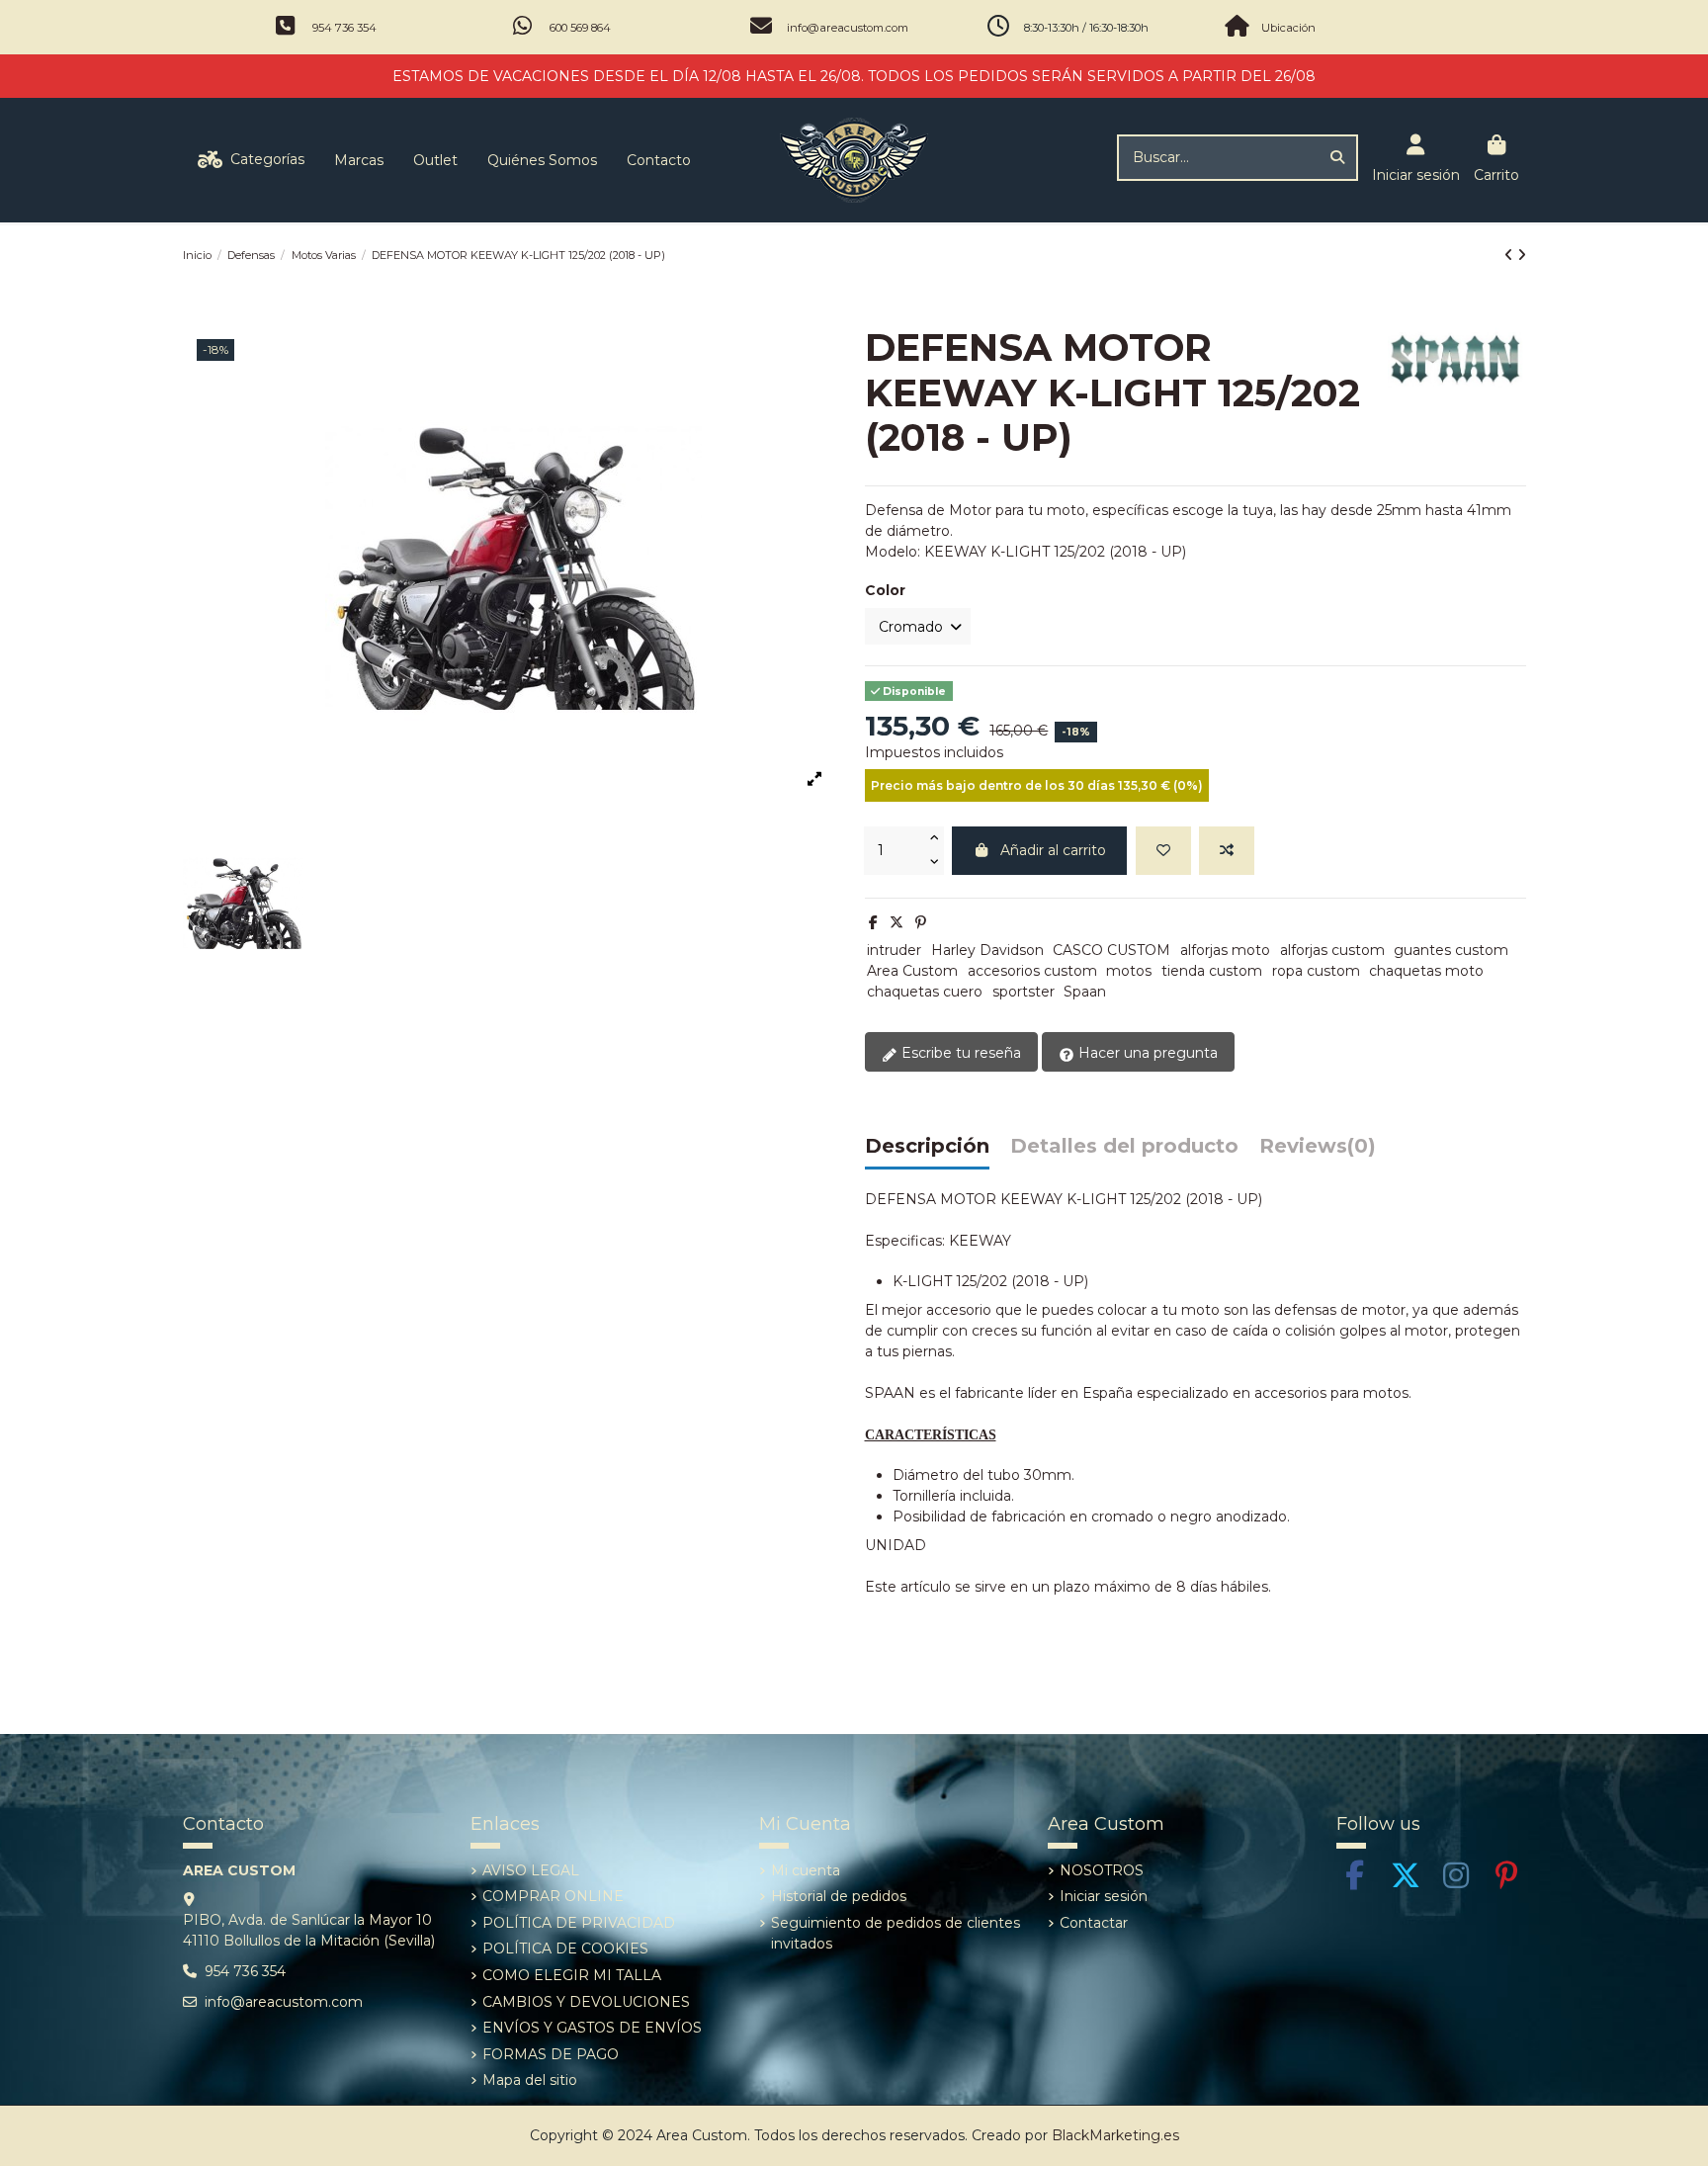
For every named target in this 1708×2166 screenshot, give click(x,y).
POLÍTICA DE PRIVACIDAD (579, 1923)
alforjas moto (1225, 950)
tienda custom (1212, 971)
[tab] (1318, 1151)
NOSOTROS (1102, 1870)
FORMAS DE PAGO (551, 2054)
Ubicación (1288, 28)
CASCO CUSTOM (1111, 950)
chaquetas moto (1426, 971)
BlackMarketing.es (1115, 2135)
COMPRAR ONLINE (553, 1896)
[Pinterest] (921, 922)
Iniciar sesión (1104, 1896)
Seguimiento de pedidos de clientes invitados (896, 1933)
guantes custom (1451, 950)
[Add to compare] (1227, 851)
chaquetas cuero (925, 992)
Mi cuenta (806, 1870)
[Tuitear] (897, 922)
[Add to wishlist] (1163, 851)
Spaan (1085, 992)
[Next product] (1522, 255)
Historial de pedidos (839, 1896)
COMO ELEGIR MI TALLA (572, 1975)
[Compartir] (873, 922)
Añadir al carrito (1053, 850)
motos (1129, 971)
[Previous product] (1511, 255)
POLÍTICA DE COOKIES (565, 1949)
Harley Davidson (987, 950)
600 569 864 (580, 28)
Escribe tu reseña (959, 1053)
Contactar (1094, 1923)
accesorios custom (1032, 971)
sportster (1024, 992)
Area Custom (912, 971)
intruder (894, 950)
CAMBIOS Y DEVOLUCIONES (586, 2002)
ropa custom (1316, 971)
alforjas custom (1332, 950)
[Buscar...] (1337, 158)
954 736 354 (344, 28)
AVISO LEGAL (531, 1870)
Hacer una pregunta (1146, 1053)
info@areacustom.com (848, 28)
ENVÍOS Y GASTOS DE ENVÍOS (592, 2028)
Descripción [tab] (927, 1147)
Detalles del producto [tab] (1124, 1147)
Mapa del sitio (530, 2080)
